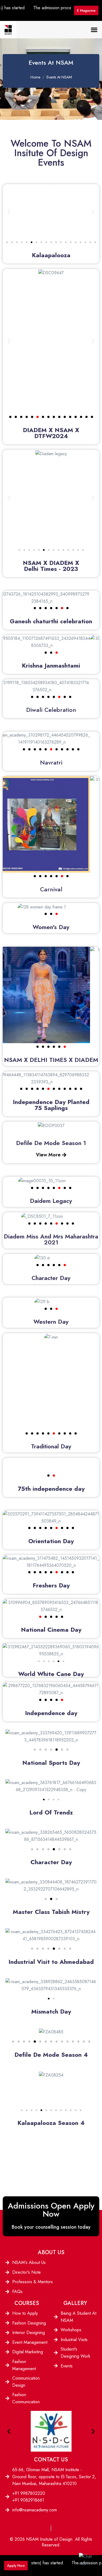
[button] (94, 29)
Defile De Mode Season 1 (51, 1143)
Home (35, 77)
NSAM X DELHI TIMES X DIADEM (51, 1060)
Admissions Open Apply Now (51, 2210)
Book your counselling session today (51, 2227)
